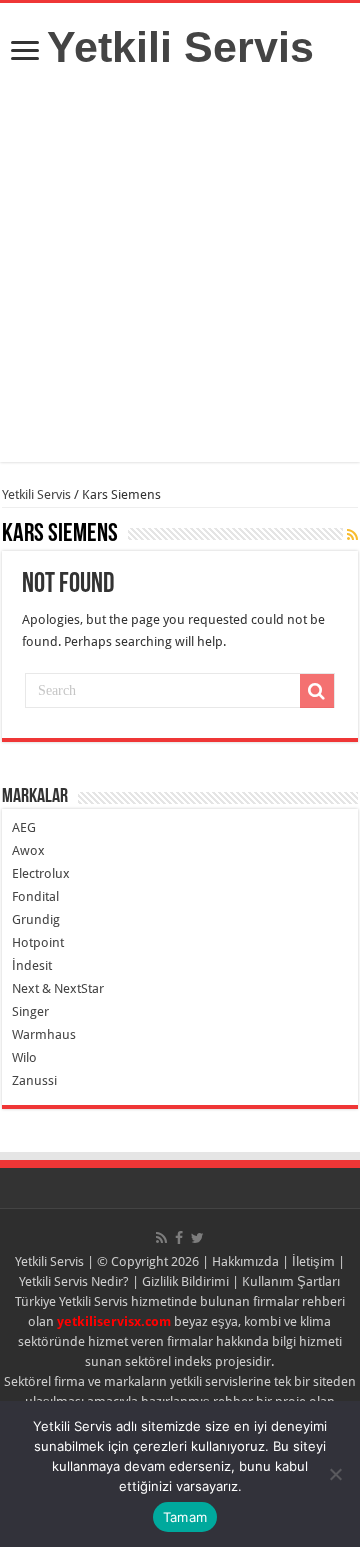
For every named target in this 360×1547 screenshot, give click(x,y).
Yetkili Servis (180, 47)
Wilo (24, 1057)
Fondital (35, 896)
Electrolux (41, 873)
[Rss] (161, 1238)
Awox (28, 850)
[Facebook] (179, 1238)
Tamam (185, 1517)
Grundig (36, 919)
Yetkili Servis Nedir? (74, 1281)
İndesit (32, 965)
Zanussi (34, 1080)
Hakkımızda (245, 1261)
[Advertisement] (180, 282)
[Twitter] (197, 1238)
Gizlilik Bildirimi (185, 1281)
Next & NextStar (58, 988)
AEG (24, 827)
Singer (30, 1011)
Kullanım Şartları (291, 1281)
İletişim (313, 1261)
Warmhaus (44, 1034)
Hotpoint (38, 942)
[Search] (317, 691)
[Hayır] (335, 1474)
